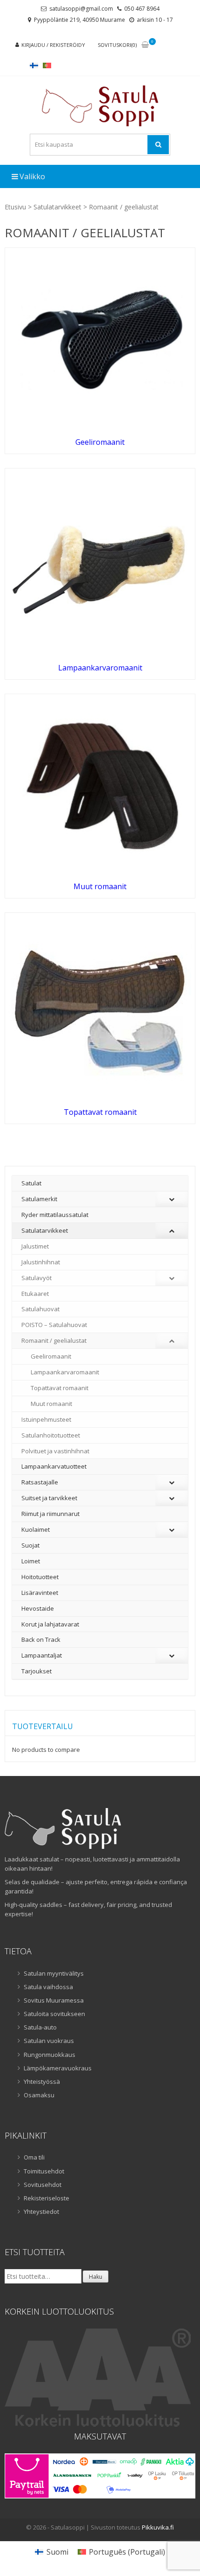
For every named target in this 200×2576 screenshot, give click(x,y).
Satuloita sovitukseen (54, 2014)
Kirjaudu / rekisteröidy (53, 45)
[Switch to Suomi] (34, 65)
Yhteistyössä (42, 2082)
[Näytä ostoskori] (145, 45)
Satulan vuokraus (49, 2041)
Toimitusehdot (44, 2171)
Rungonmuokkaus (50, 2055)
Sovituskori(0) (117, 45)
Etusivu (15, 207)
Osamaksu (39, 2095)
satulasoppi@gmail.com (81, 9)
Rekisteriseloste (47, 2198)
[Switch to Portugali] (47, 65)
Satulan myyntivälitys (54, 1973)
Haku (96, 2277)
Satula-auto (40, 2027)
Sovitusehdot (43, 2185)
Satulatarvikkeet (57, 207)
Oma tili (34, 2157)
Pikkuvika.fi (158, 2527)
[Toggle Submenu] (172, 1199)
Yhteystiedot (41, 2212)
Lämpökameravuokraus (58, 2068)
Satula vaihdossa (48, 1987)
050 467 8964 (142, 9)
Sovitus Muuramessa (54, 2000)
